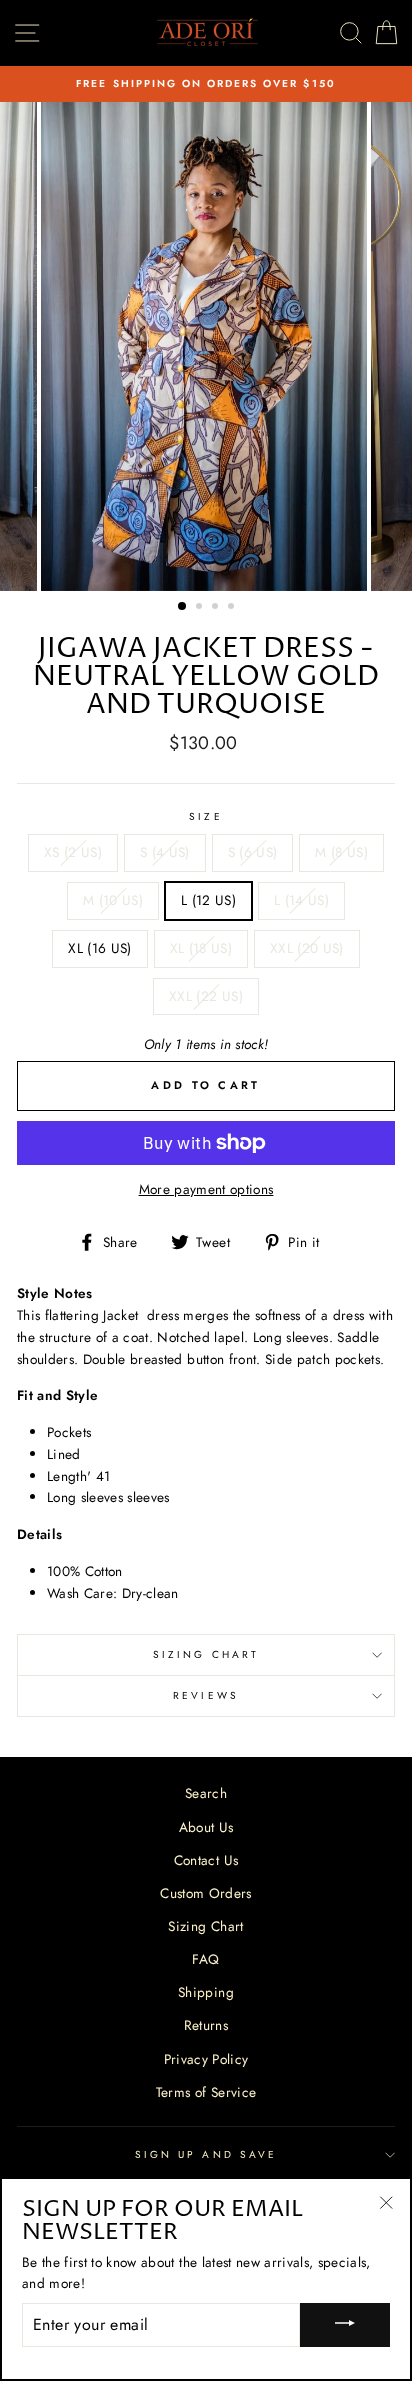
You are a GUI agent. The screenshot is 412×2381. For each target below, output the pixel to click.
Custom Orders (205, 1893)
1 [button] (183, 607)
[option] (206, 84)
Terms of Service (206, 2092)
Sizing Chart (206, 1654)
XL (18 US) (201, 948)
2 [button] (201, 608)
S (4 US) (165, 852)
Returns (206, 2025)
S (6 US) (253, 852)
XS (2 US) (73, 852)
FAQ (205, 1959)
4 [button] (233, 608)
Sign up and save (206, 2154)
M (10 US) (113, 900)
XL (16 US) (99, 948)
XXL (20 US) (307, 948)
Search (206, 1793)
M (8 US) (341, 852)
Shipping (206, 1992)
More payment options (206, 1189)
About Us (206, 1827)
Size (205, 816)
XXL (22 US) (206, 996)
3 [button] (217, 608)
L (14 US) (301, 900)
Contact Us (206, 1860)
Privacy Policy (206, 2059)
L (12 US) (208, 900)
